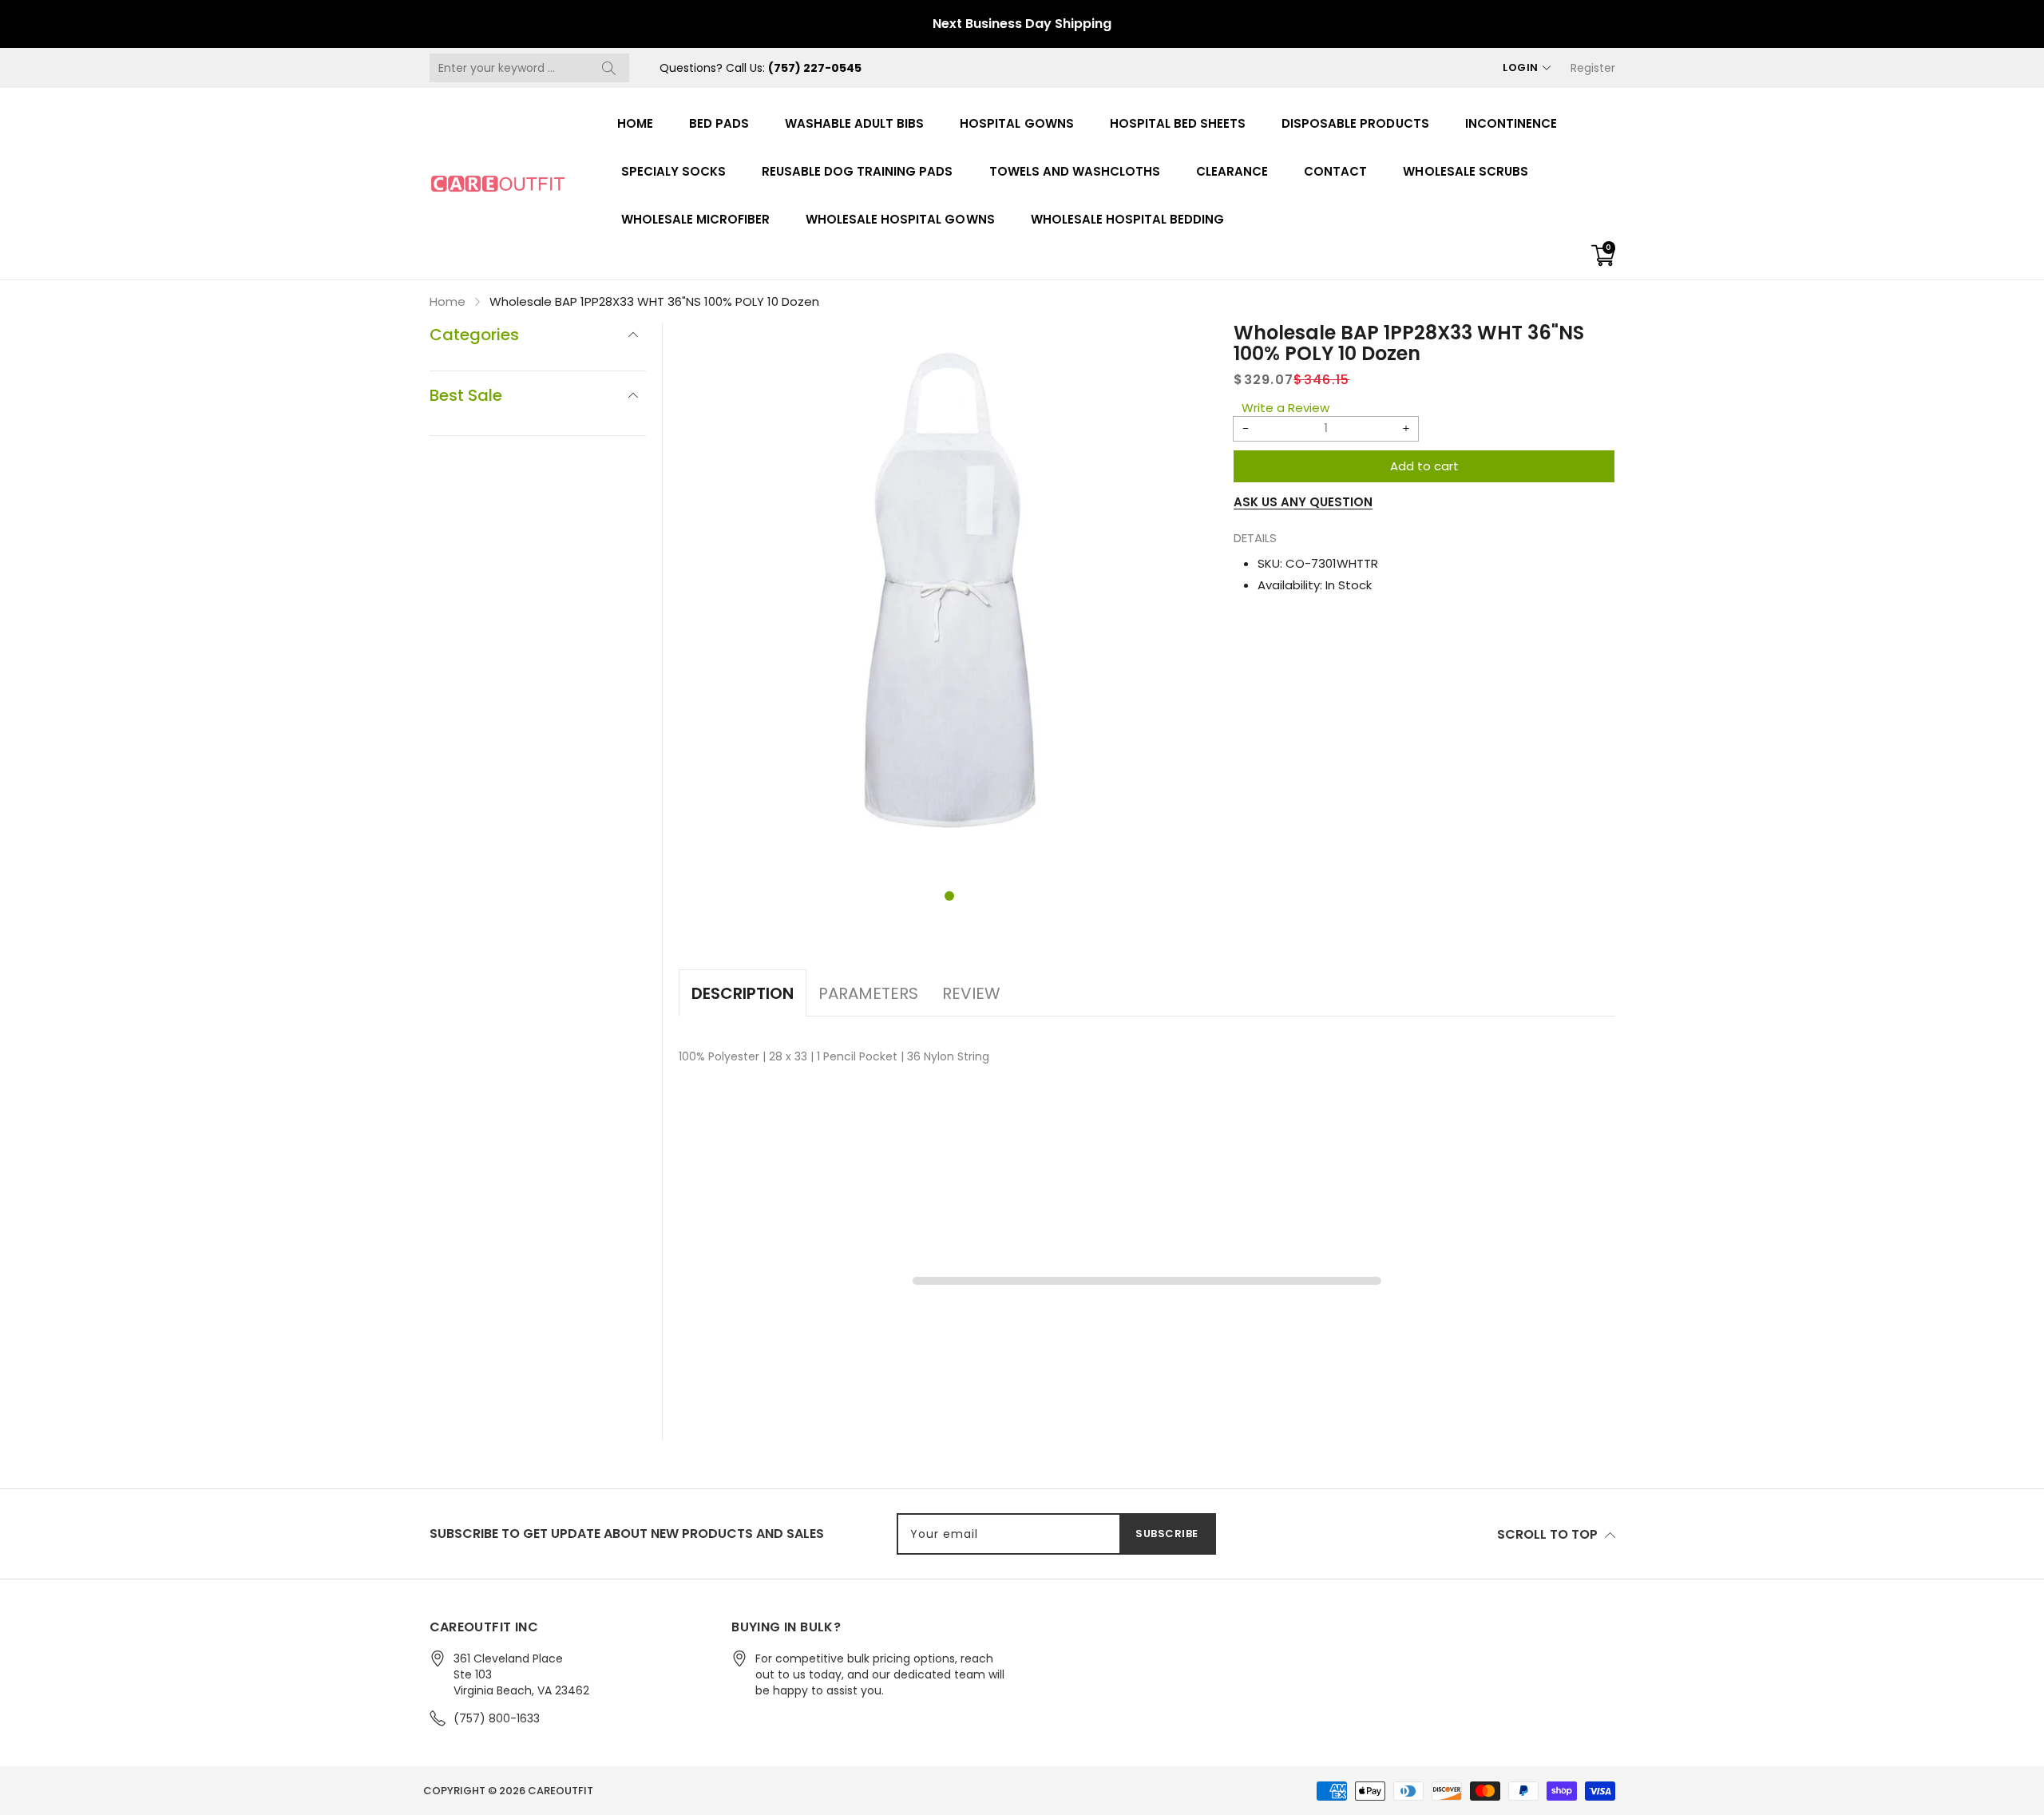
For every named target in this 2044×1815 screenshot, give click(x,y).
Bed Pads (719, 123)
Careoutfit (561, 1791)
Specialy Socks (673, 171)
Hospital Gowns (1016, 123)
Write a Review (1285, 408)
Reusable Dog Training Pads (858, 171)
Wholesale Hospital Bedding (1128, 219)
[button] (949, 896)
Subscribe (1167, 1534)
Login (1521, 67)
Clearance (1232, 171)
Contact (1335, 171)
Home (635, 123)
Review (971, 993)
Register (1593, 68)
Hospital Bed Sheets (1178, 123)
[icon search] (609, 68)
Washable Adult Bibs (854, 123)
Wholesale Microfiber (696, 219)
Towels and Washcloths (1075, 171)
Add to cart (1424, 466)
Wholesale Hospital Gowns (900, 219)
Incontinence (1511, 123)
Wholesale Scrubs (1465, 171)
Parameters (868, 993)
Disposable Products (1355, 123)
